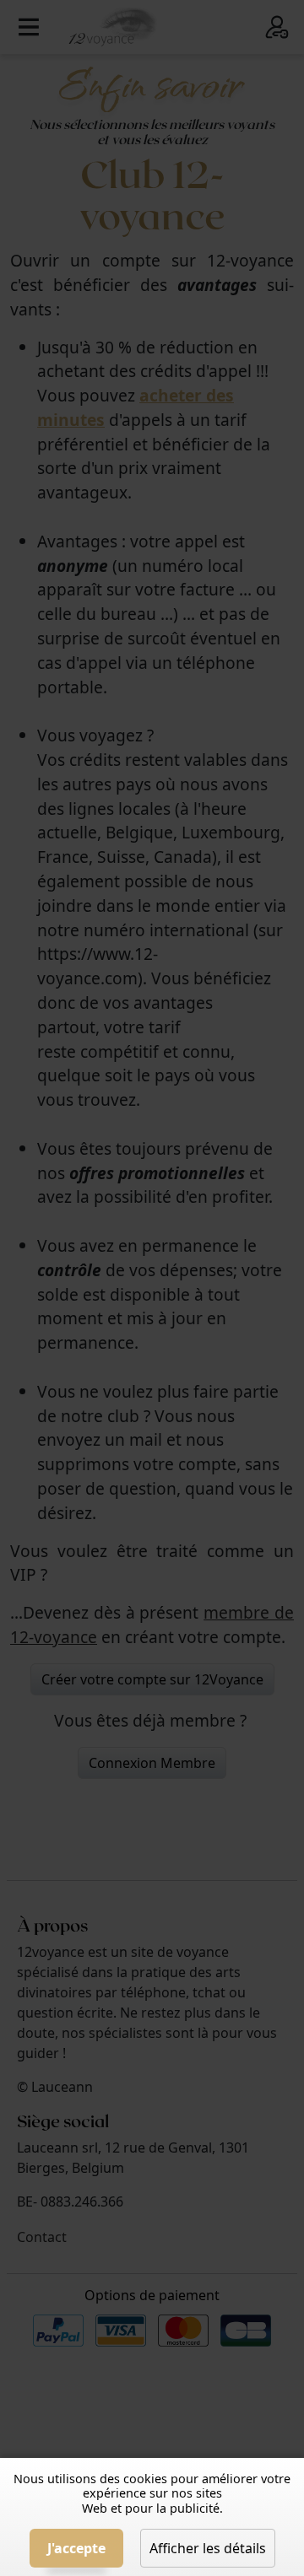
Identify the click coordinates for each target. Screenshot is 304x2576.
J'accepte (76, 2548)
